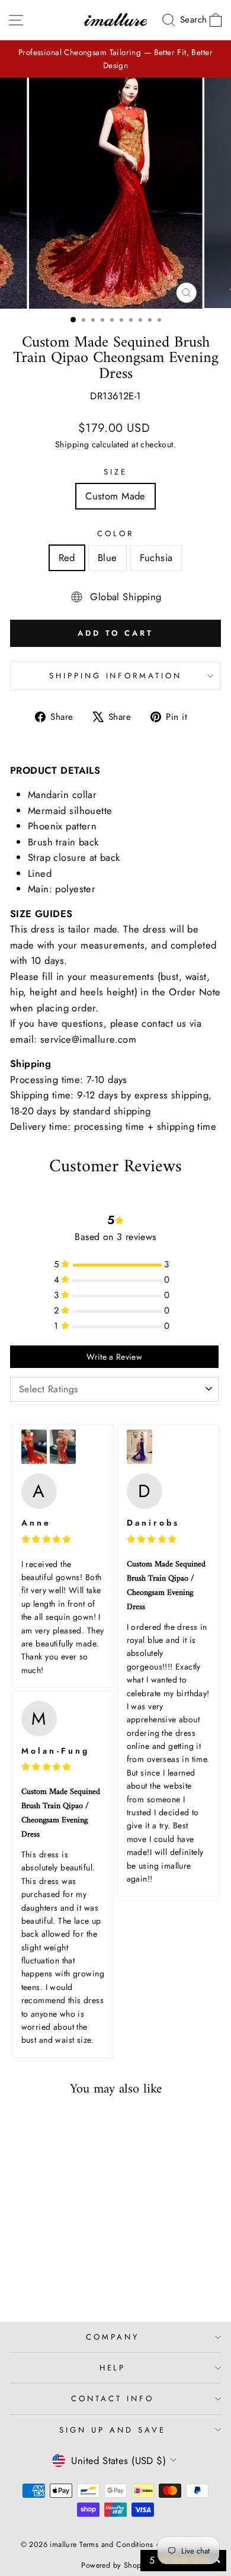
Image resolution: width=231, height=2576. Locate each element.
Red (67, 558)
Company (113, 2337)
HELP (113, 2368)
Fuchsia (156, 558)
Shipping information (116, 676)
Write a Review (114, 1357)
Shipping (72, 444)
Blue (108, 558)
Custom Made (115, 496)
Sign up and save (113, 2430)
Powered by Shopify (115, 2565)
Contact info (113, 2399)
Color (115, 534)
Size (115, 472)
